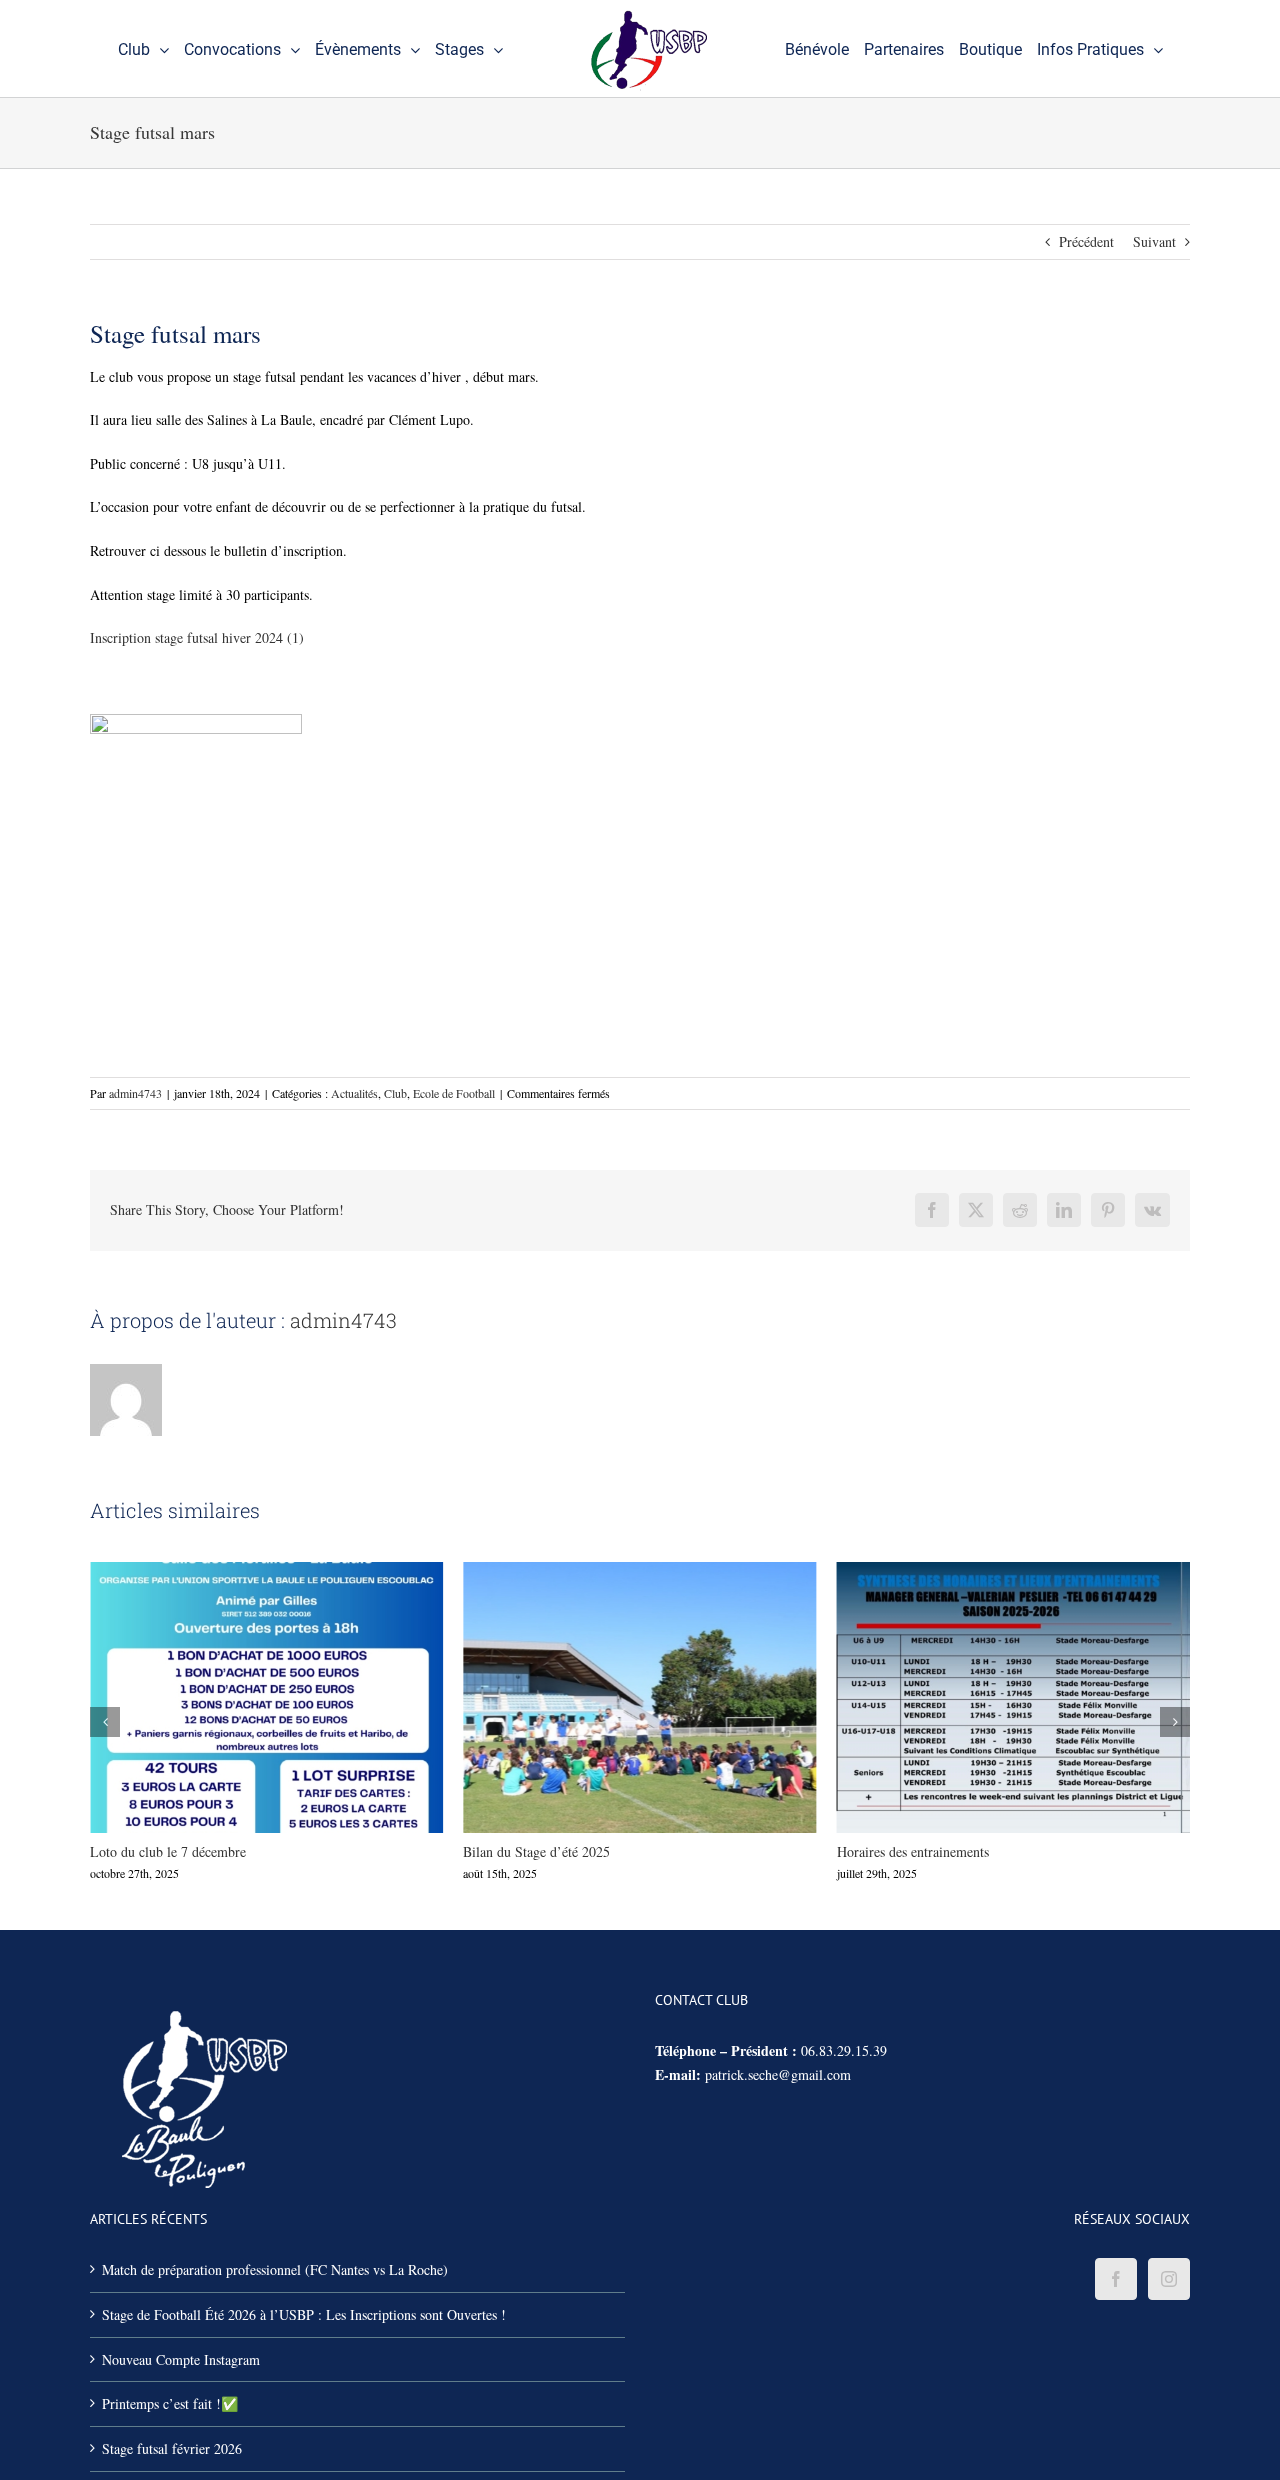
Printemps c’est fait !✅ (170, 2403)
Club (395, 1093)
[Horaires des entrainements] (1013, 1697)
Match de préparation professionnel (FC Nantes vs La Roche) (275, 2269)
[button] (105, 1722)
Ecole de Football (454, 1093)
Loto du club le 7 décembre (230, 1697)
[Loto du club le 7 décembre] (266, 1697)
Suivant (1154, 241)
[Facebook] (1116, 2279)
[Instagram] (1169, 2279)
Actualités (354, 1093)
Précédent (1086, 241)
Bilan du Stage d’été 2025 (603, 1697)
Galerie (303, 1697)
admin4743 (135, 1093)
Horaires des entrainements (977, 1697)
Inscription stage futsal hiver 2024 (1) (197, 637)
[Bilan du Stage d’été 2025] (639, 1697)
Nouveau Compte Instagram (181, 2359)
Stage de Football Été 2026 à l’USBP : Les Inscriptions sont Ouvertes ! (304, 2314)
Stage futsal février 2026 (172, 2448)
